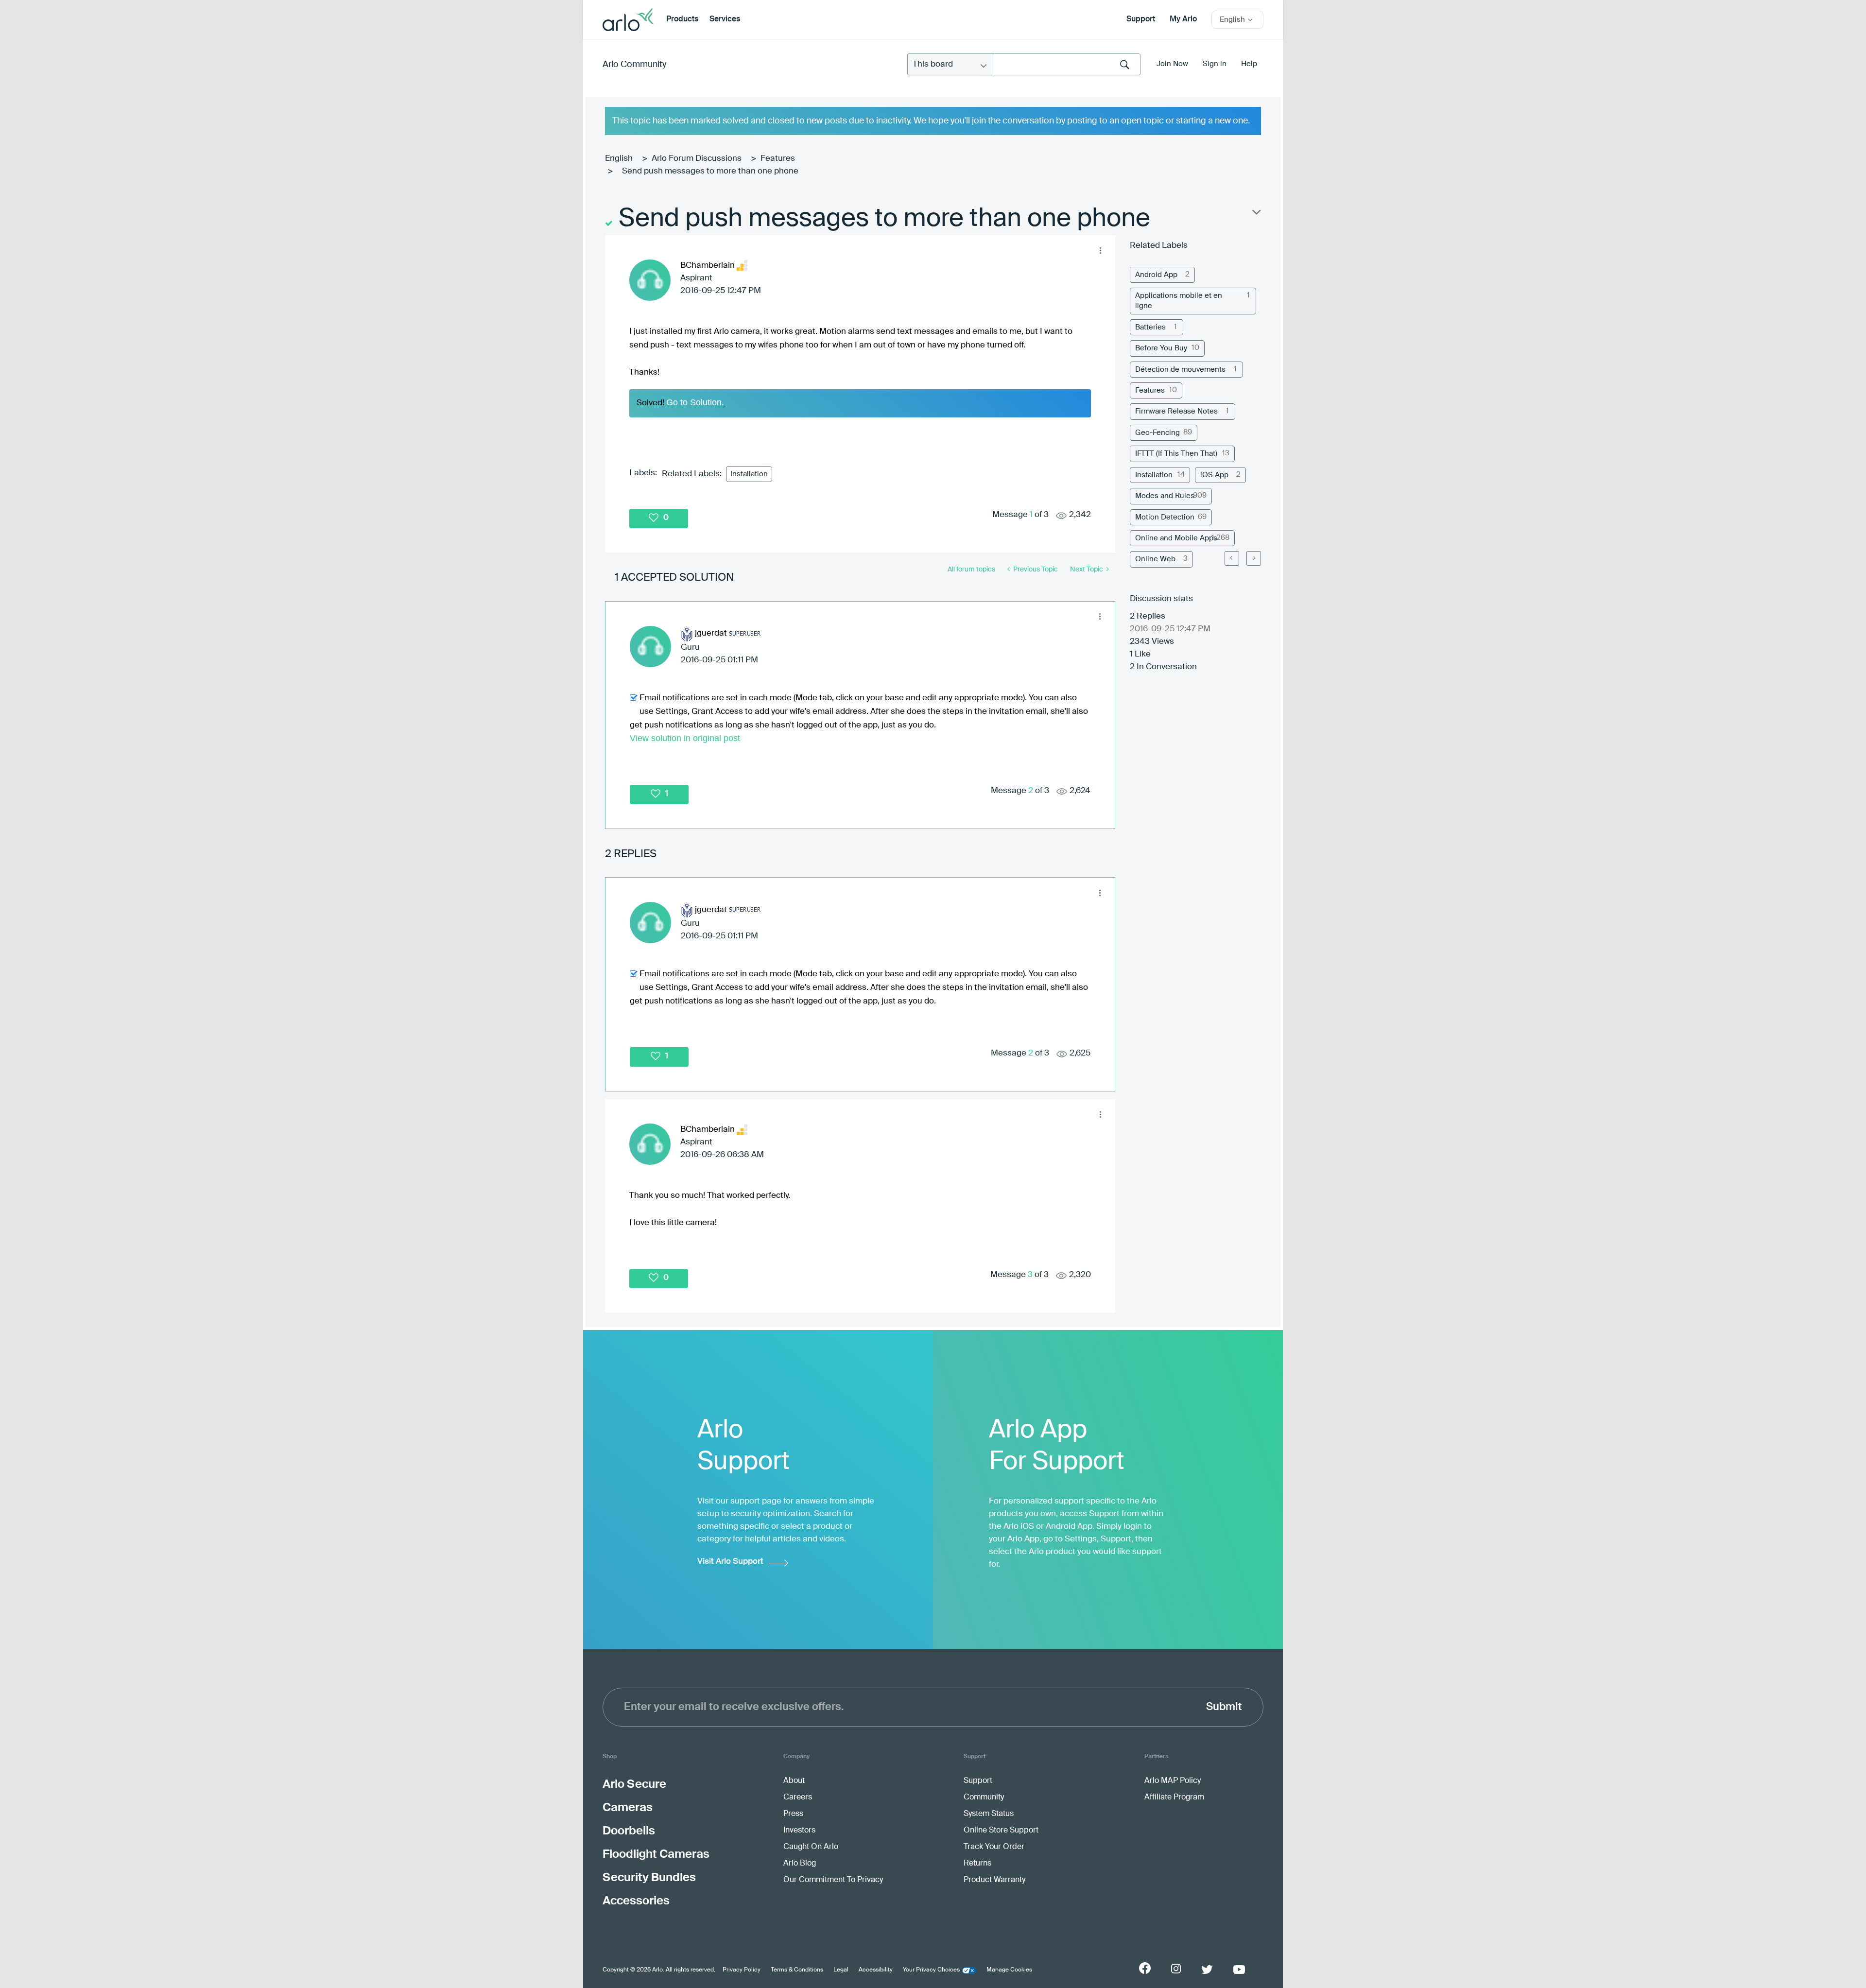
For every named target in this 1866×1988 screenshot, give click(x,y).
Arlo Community (634, 65)
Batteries (1150, 327)
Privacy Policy (742, 1970)
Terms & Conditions (797, 1970)
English (619, 159)
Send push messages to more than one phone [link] (710, 171)
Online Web (1155, 559)
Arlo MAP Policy (1173, 1781)
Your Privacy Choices (931, 1970)
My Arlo (1183, 19)
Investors (799, 1831)
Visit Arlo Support (730, 1562)
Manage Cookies (1009, 1970)
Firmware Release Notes (1176, 411)
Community (984, 1798)
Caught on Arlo (811, 1847)
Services (725, 19)
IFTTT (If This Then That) (1176, 454)
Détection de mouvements (1180, 370)
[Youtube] (1239, 1970)
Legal (841, 1970)
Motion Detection (1165, 517)
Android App (1156, 275)
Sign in (1215, 64)
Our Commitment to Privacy (833, 1880)
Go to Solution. (695, 402)
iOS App (1214, 475)
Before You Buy (1161, 348)
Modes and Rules (1165, 496)
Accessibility (876, 1970)
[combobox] (1067, 64)
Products (682, 19)
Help (1249, 64)
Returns (977, 1864)
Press (793, 1814)
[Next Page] (1254, 558)
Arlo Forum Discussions (697, 159)
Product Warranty (994, 1880)
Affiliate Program (1174, 1798)
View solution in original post (685, 738)
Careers (798, 1798)
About (794, 1781)
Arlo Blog (800, 1864)
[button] (1100, 250)
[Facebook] (1145, 1968)
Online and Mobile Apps (1176, 538)
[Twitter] (1207, 1970)
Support (1141, 19)
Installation (749, 474)
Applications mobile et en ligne (1179, 301)
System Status (989, 1814)
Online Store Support (1001, 1831)
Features (778, 159)
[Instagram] (1176, 1969)
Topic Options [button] (1256, 214)
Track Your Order (994, 1847)
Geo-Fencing (1158, 433)
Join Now (1172, 64)
